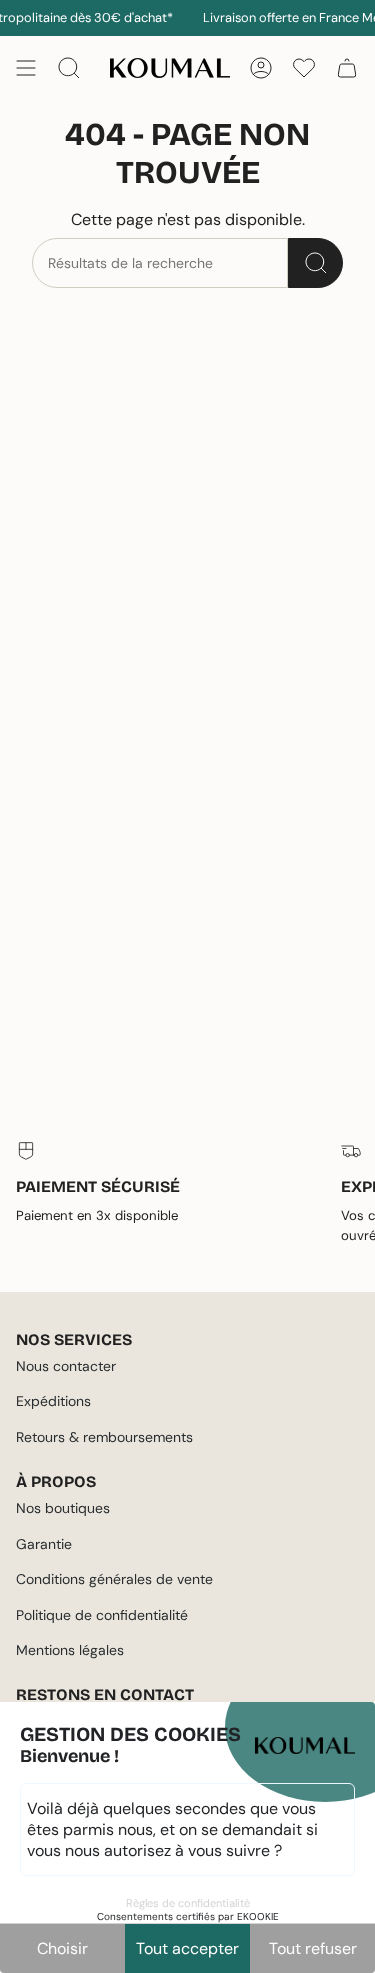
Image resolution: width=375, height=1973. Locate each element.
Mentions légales (70, 1650)
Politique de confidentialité (102, 1615)
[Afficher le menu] (26, 68)
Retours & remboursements (104, 1437)
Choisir (62, 1948)
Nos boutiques (63, 1508)
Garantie (44, 1544)
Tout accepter (187, 1948)
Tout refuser (313, 1948)
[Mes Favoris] (304, 68)
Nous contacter (66, 1366)
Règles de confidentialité (188, 1903)
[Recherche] (315, 263)
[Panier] (347, 68)
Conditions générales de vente (114, 1579)
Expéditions (53, 1401)
